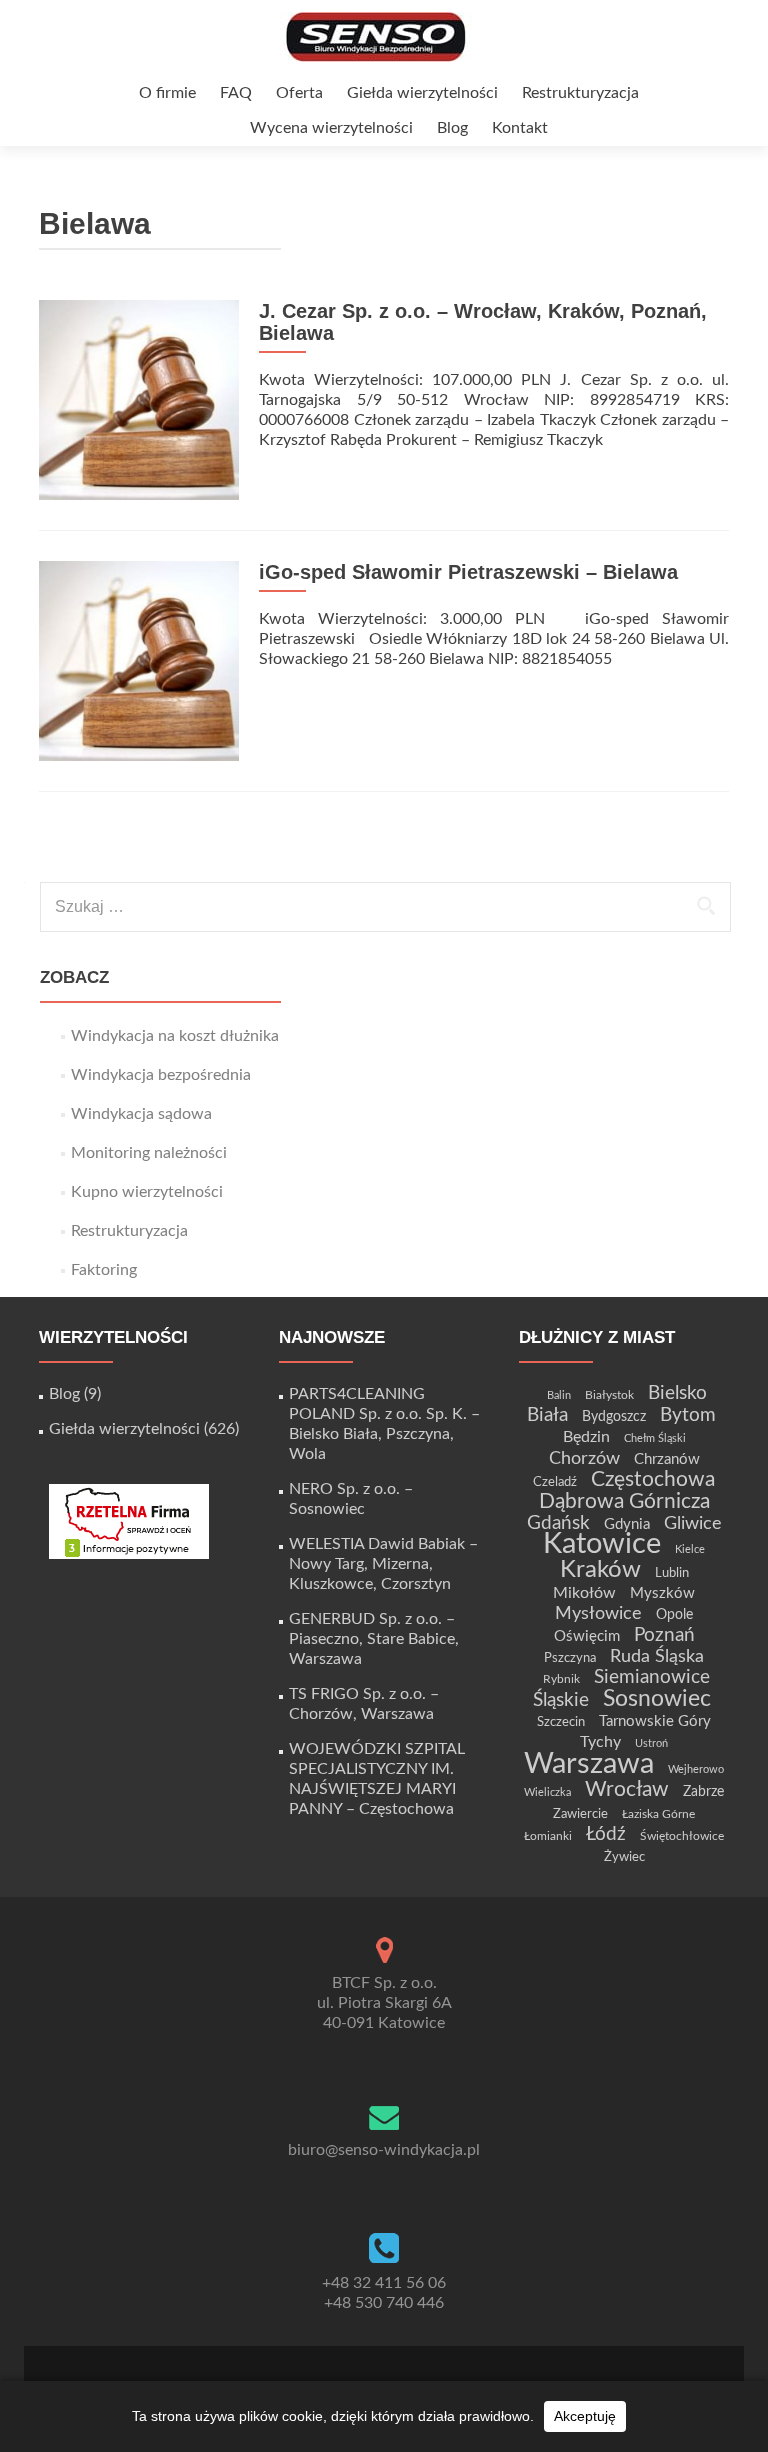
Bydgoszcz (614, 1417)
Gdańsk (558, 1523)
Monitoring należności (149, 1153)
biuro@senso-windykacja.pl (384, 2150)
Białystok (609, 1395)
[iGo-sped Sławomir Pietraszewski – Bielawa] (139, 660)
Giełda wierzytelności (422, 93)
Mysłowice (598, 1613)
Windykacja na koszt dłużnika (175, 1036)
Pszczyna (570, 1658)
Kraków (600, 1570)
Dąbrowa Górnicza (624, 1501)
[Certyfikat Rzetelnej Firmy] (129, 1521)
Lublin (672, 1573)
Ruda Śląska (657, 1656)
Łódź (606, 1834)
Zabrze (703, 1792)
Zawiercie (580, 1814)
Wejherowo (696, 1769)
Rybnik (561, 1679)
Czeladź (555, 1482)
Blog (452, 128)
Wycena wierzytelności (331, 128)
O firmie (167, 93)
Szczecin (561, 1722)
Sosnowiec (657, 1699)
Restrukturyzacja (580, 93)
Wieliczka (547, 1792)
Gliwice (693, 1523)
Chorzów (584, 1458)
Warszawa (589, 1764)
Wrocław (627, 1789)
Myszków (662, 1593)
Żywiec (624, 1857)
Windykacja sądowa (141, 1114)
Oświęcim (587, 1636)
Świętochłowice (682, 1836)
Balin (559, 1395)
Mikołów (584, 1593)
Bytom (688, 1415)
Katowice (602, 1544)
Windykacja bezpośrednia (161, 1075)
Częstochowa (653, 1479)
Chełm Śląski (655, 1438)
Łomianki (548, 1836)
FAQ (236, 93)
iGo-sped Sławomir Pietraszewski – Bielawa (468, 572)
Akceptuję (585, 2416)
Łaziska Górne (658, 1814)
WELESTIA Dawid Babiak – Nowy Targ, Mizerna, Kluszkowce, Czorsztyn (383, 1564)
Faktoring (104, 1270)
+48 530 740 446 (384, 2303)
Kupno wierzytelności (147, 1192)
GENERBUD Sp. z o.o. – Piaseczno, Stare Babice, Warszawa (374, 1639)
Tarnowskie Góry (655, 1721)
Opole (674, 1615)
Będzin (586, 1437)
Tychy (600, 1742)
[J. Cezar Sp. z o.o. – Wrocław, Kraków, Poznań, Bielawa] (139, 399)
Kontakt (520, 128)
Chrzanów (667, 1459)
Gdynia (627, 1524)
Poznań (664, 1635)
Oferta (299, 93)
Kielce (690, 1549)
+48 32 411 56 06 (384, 2283)
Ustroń (651, 1743)
